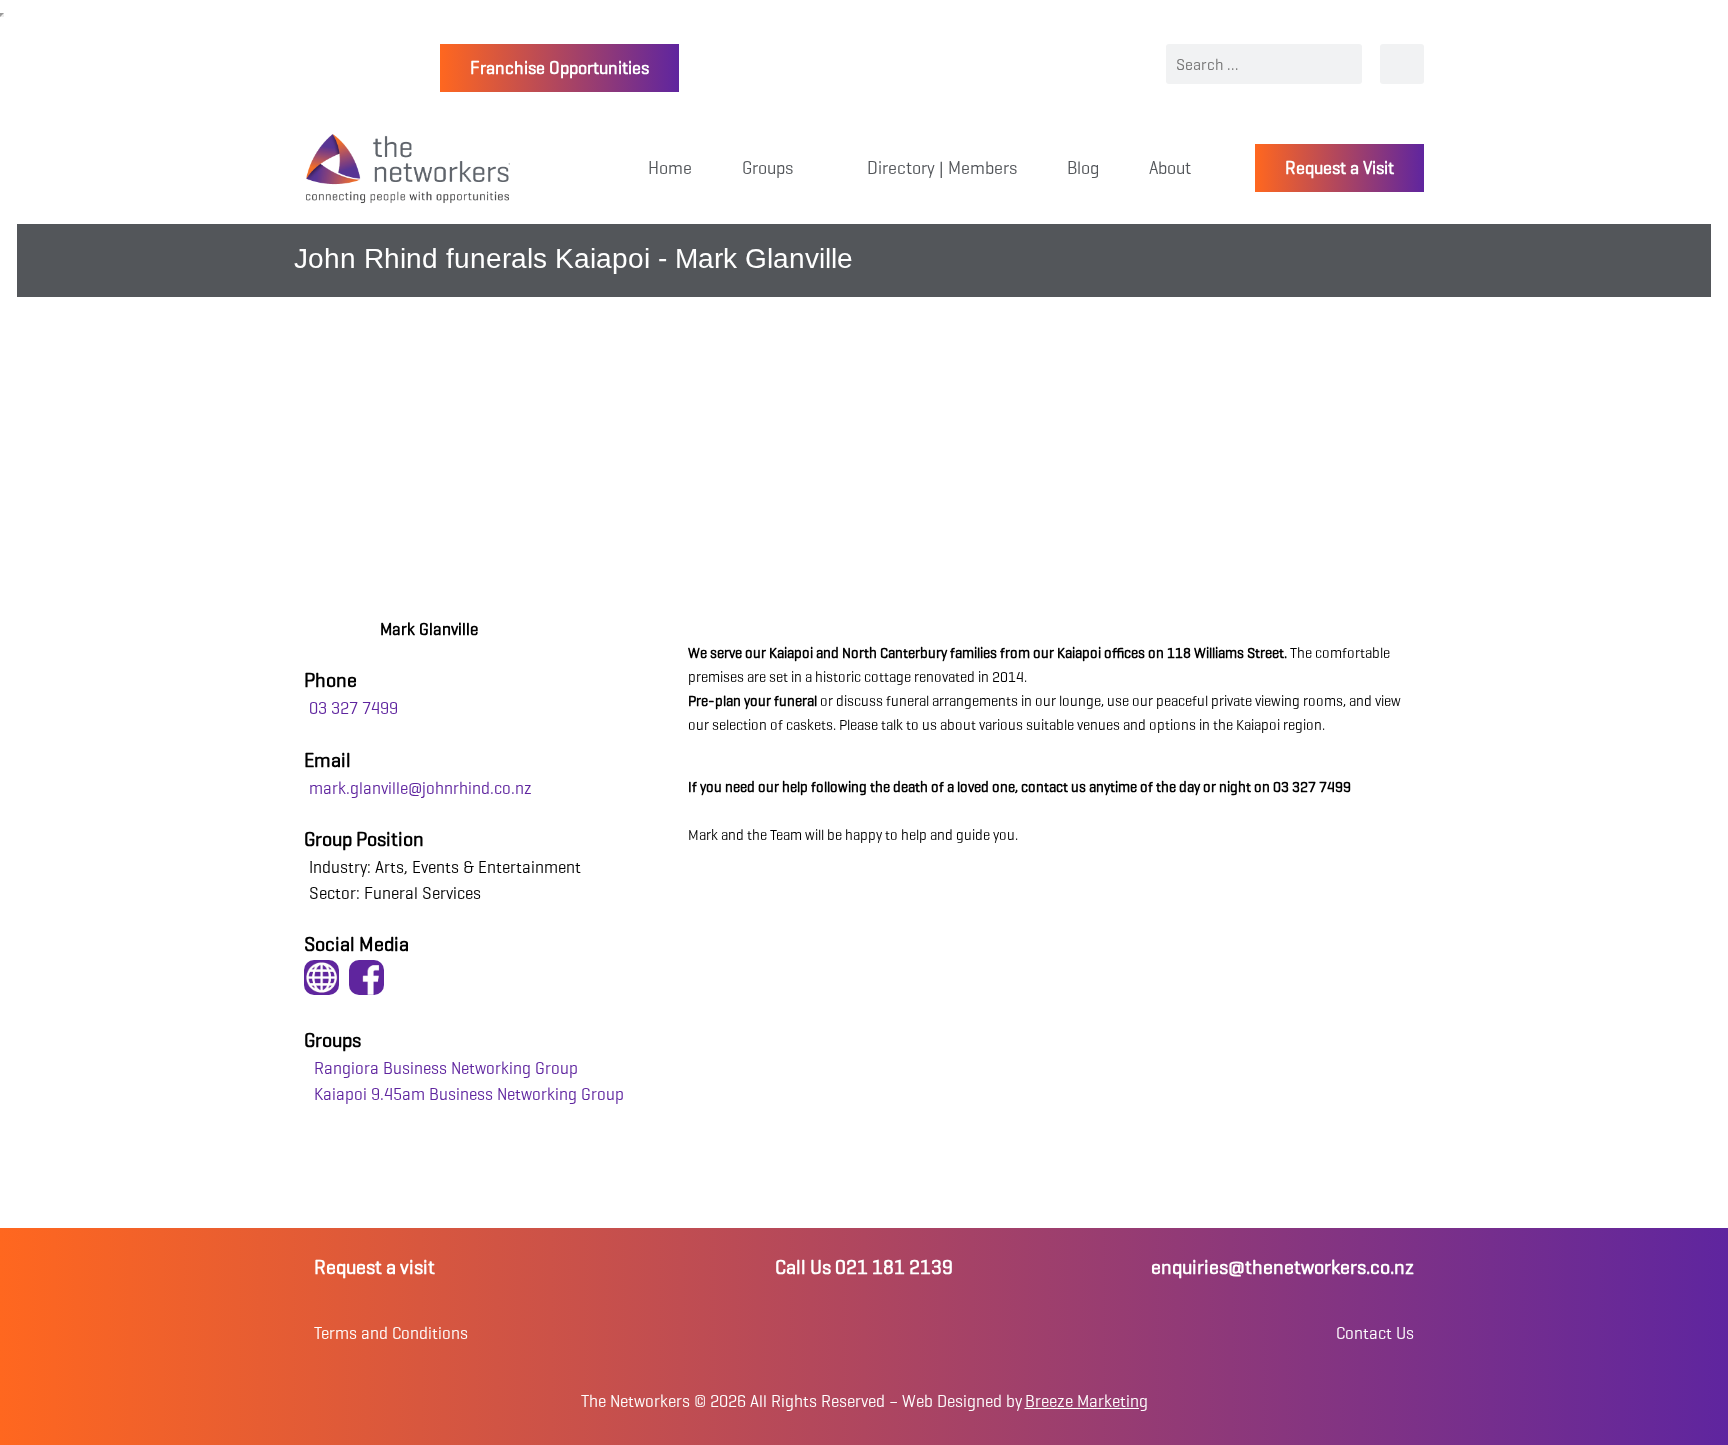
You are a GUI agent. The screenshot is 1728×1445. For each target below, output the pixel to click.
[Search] (1402, 64)
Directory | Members (942, 168)
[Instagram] (827, 1333)
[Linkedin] (863, 1333)
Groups (767, 168)
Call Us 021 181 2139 (864, 1267)
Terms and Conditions (391, 1333)
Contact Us (1375, 1333)
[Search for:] (1264, 64)
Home (670, 168)
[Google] (936, 1333)
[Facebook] (791, 1333)
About (1170, 168)
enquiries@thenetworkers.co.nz (1282, 1267)
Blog (1083, 168)
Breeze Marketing (1086, 1401)
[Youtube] (900, 1333)
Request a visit (374, 1267)
